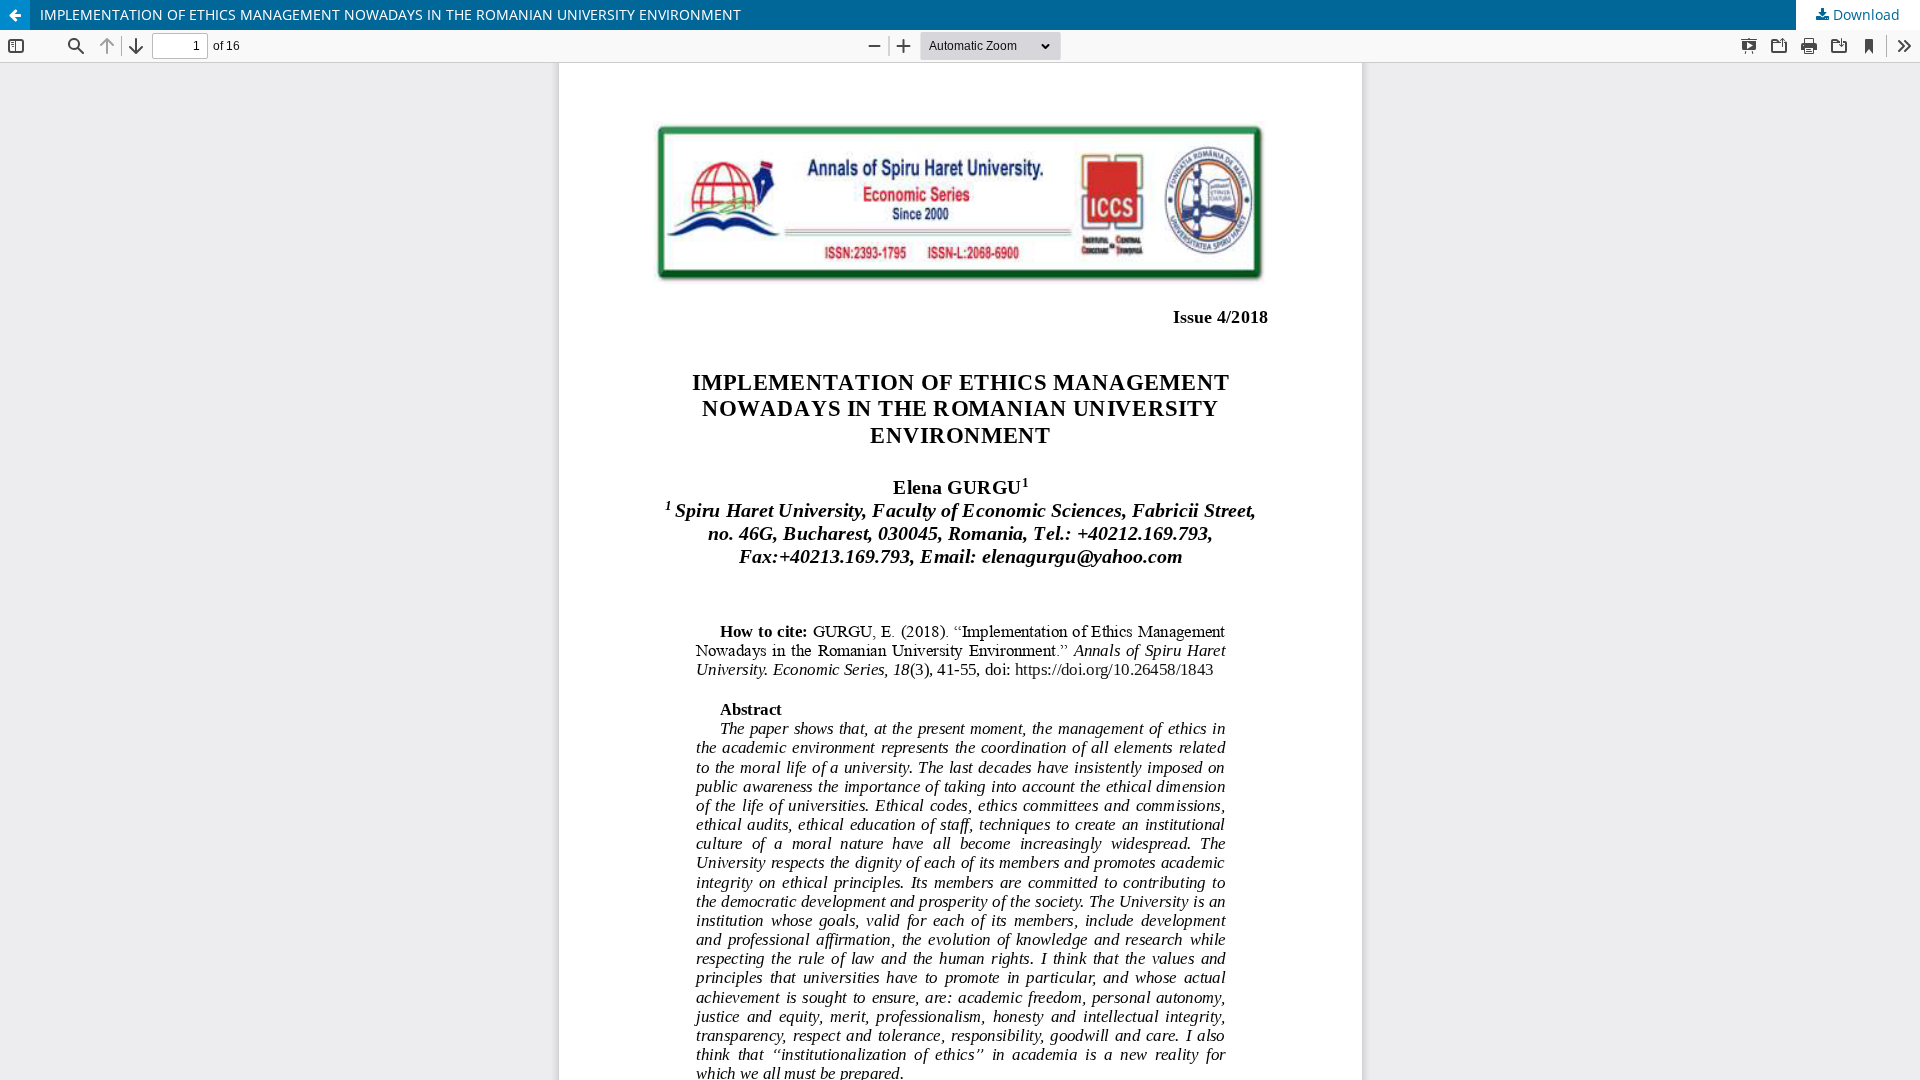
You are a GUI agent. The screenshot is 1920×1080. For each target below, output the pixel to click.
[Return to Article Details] (15, 15)
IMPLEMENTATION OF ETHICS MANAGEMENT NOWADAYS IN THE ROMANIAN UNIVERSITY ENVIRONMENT (390, 14)
